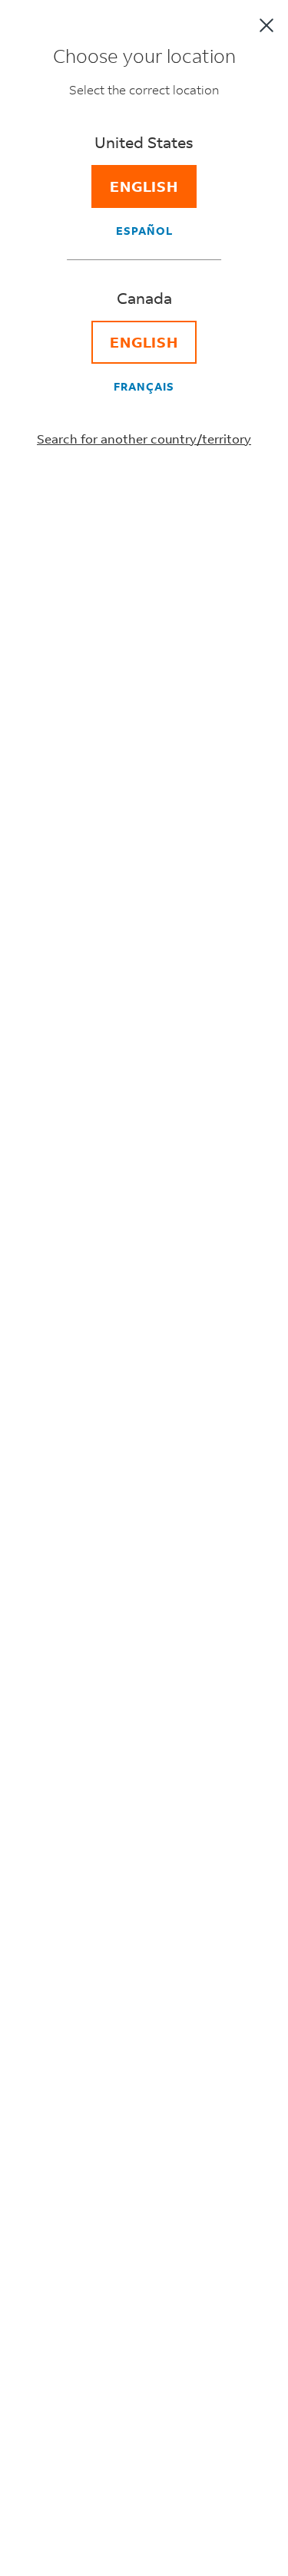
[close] (266, 25)
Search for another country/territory (144, 439)
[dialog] (144, 1288)
